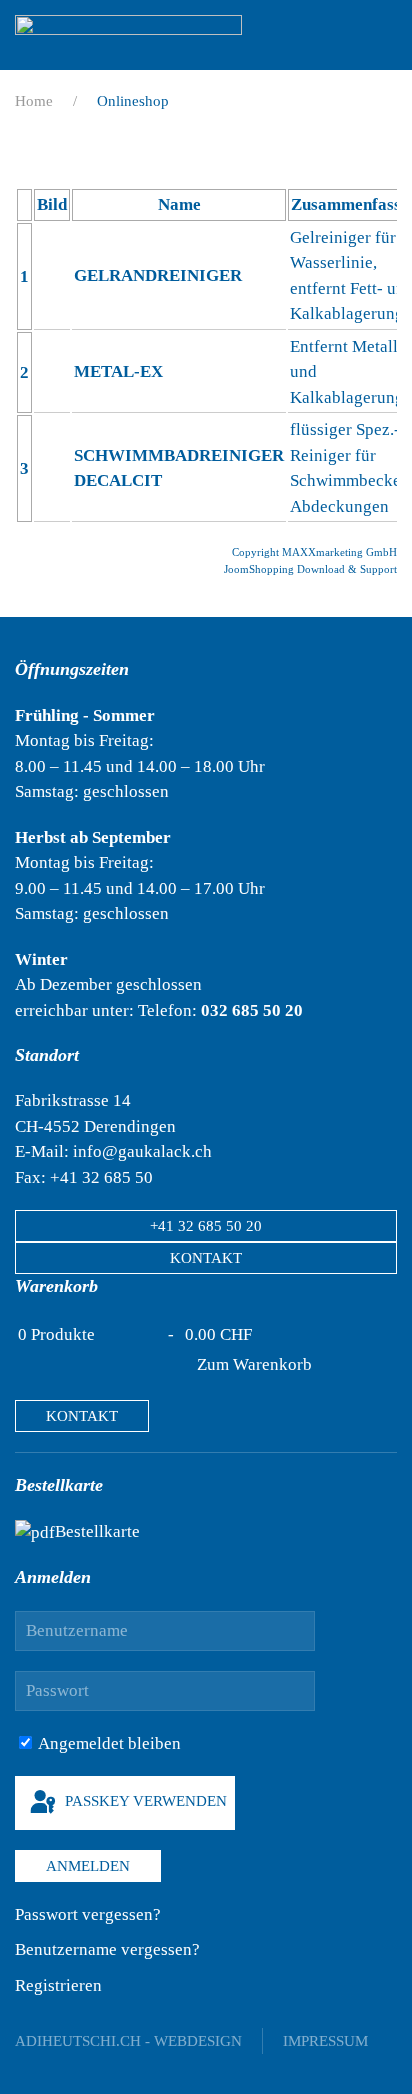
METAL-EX (118, 371)
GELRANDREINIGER (158, 275)
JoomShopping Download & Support (310, 569)
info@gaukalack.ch (142, 1151)
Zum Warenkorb (254, 1364)
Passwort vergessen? (88, 1914)
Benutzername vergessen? (107, 1949)
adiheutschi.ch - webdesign (128, 2041)
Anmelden (88, 1866)
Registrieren (58, 1985)
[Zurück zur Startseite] (128, 35)
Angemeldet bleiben (108, 1743)
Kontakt (206, 1258)
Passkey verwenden (144, 1801)
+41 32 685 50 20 (206, 1226)
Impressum (325, 2041)
